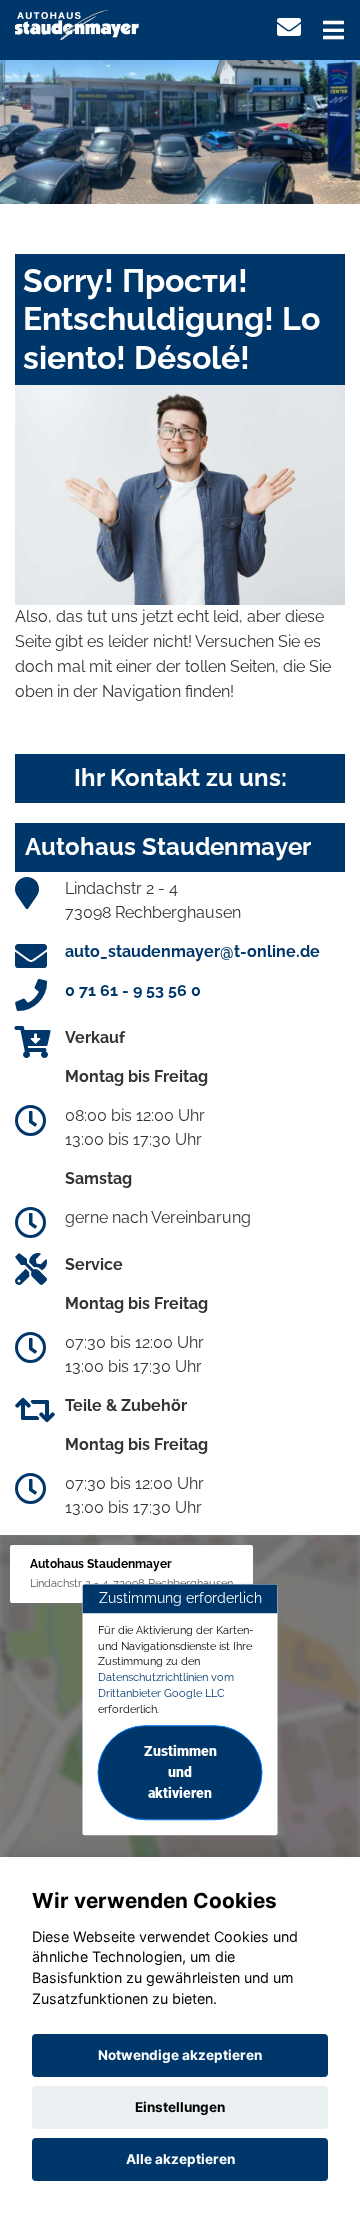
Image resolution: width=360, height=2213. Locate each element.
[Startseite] (77, 23)
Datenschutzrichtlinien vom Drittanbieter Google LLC (166, 1685)
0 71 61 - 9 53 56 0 (133, 990)
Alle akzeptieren (180, 2159)
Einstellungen (180, 2107)
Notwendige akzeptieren (180, 2055)
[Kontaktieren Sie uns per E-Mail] (289, 27)
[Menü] (333, 30)
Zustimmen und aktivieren (180, 1773)
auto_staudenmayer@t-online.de (192, 951)
